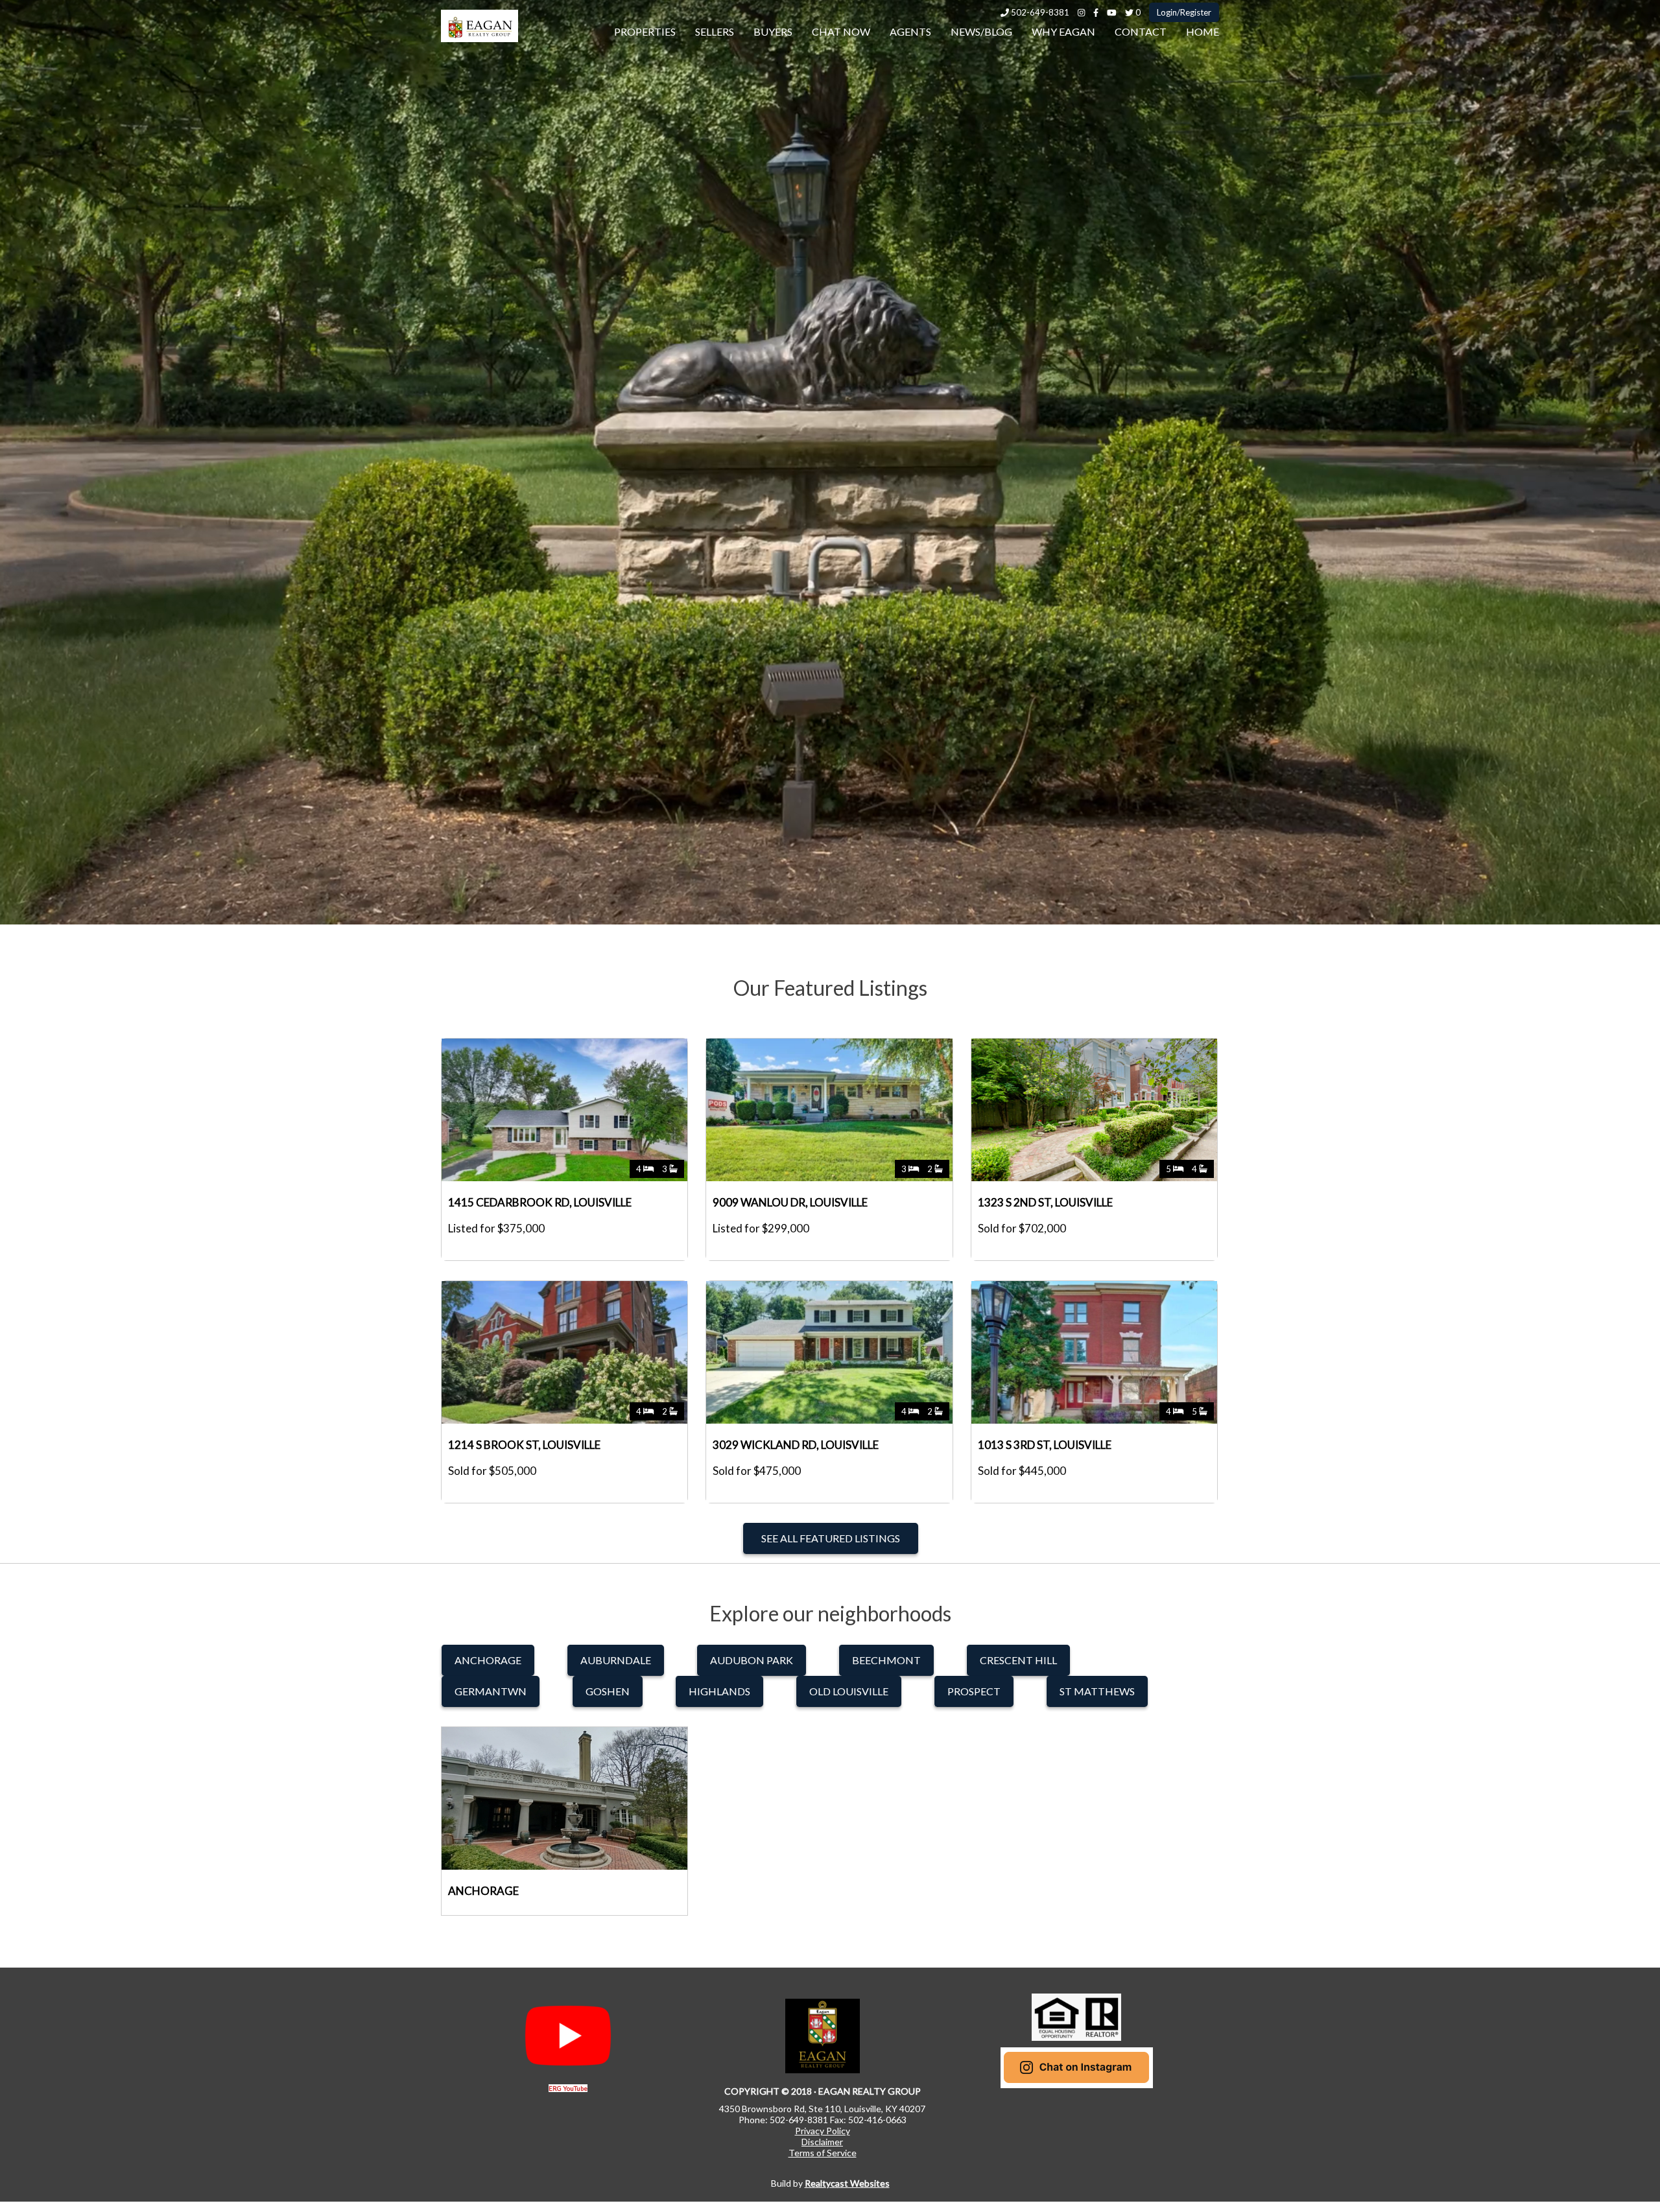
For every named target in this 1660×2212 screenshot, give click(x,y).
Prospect (974, 1691)
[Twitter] (1129, 12)
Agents (910, 31)
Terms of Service (823, 2153)
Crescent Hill (1018, 1660)
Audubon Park (752, 1660)
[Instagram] (1081, 12)
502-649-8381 (1039, 12)
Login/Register (1184, 12)
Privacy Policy (823, 2131)
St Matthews (1097, 1691)
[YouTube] (1112, 12)
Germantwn (491, 1691)
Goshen (608, 1691)
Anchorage (488, 1660)
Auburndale (616, 1660)
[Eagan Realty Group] (480, 38)
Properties (645, 31)
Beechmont (886, 1660)
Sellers (715, 31)
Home (1203, 31)
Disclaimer (822, 2142)
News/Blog (981, 31)
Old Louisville (849, 1691)
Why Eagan (1063, 31)
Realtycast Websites (847, 2183)
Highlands (719, 1691)
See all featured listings (831, 1538)
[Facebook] (1096, 12)
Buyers (773, 31)
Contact (1141, 31)
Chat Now (841, 31)
